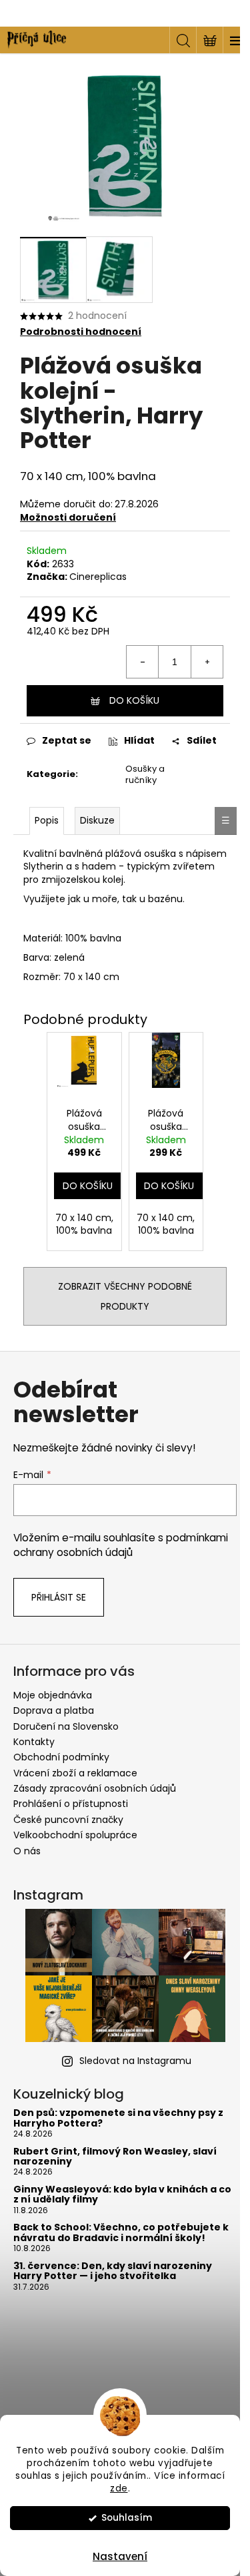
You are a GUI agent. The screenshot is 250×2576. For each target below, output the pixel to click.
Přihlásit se (59, 1597)
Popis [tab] (47, 820)
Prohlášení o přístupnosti (71, 1804)
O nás (27, 1851)
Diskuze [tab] (97, 820)
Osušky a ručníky (145, 774)
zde (119, 2488)
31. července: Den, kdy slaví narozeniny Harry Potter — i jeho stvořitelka (113, 2271)
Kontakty (34, 1742)
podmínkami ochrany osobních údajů (121, 1545)
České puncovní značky (68, 1820)
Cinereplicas (98, 577)
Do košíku (134, 700)
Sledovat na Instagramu (135, 2061)
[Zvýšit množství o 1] (207, 662)
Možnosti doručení (68, 517)
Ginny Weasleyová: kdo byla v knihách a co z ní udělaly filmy (122, 2195)
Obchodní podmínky (61, 1757)
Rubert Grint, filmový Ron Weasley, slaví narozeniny (115, 2157)
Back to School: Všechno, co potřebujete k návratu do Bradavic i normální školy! (121, 2233)
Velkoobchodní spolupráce (75, 1835)
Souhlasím (127, 2518)
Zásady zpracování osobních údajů (95, 1788)
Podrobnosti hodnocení (81, 332)
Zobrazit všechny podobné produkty (125, 1296)
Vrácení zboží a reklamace (75, 1773)
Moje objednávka (53, 1695)
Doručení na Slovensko (66, 1726)
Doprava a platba (54, 1710)
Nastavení (120, 2556)
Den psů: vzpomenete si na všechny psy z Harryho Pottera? (118, 2118)
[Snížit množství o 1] (143, 662)
